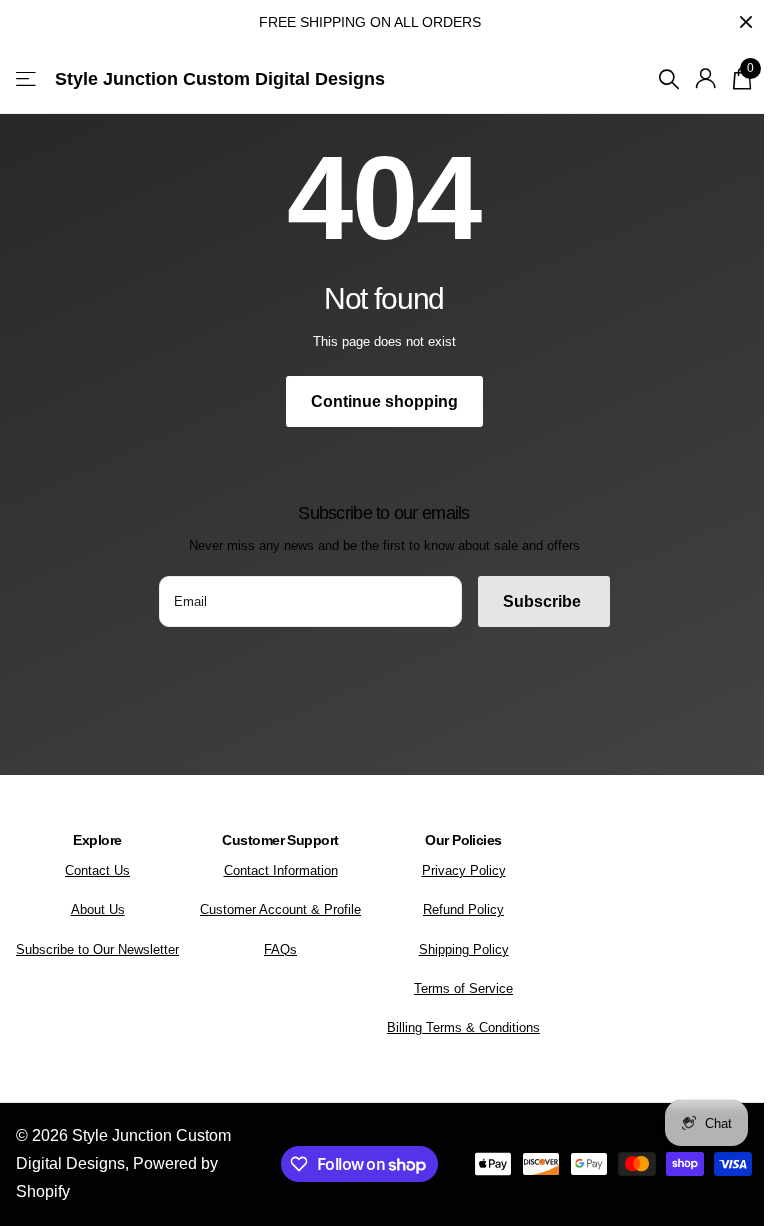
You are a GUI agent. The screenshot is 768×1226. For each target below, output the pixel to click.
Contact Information (281, 870)
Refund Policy (463, 909)
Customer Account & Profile (280, 909)
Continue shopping (384, 401)
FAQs (280, 949)
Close (746, 22)
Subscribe (544, 601)
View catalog (27, 79)
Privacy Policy (464, 870)
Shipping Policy (464, 949)
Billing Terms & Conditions (463, 1027)
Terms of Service (463, 988)
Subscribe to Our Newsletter (97, 949)
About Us (98, 909)
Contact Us (97, 870)
